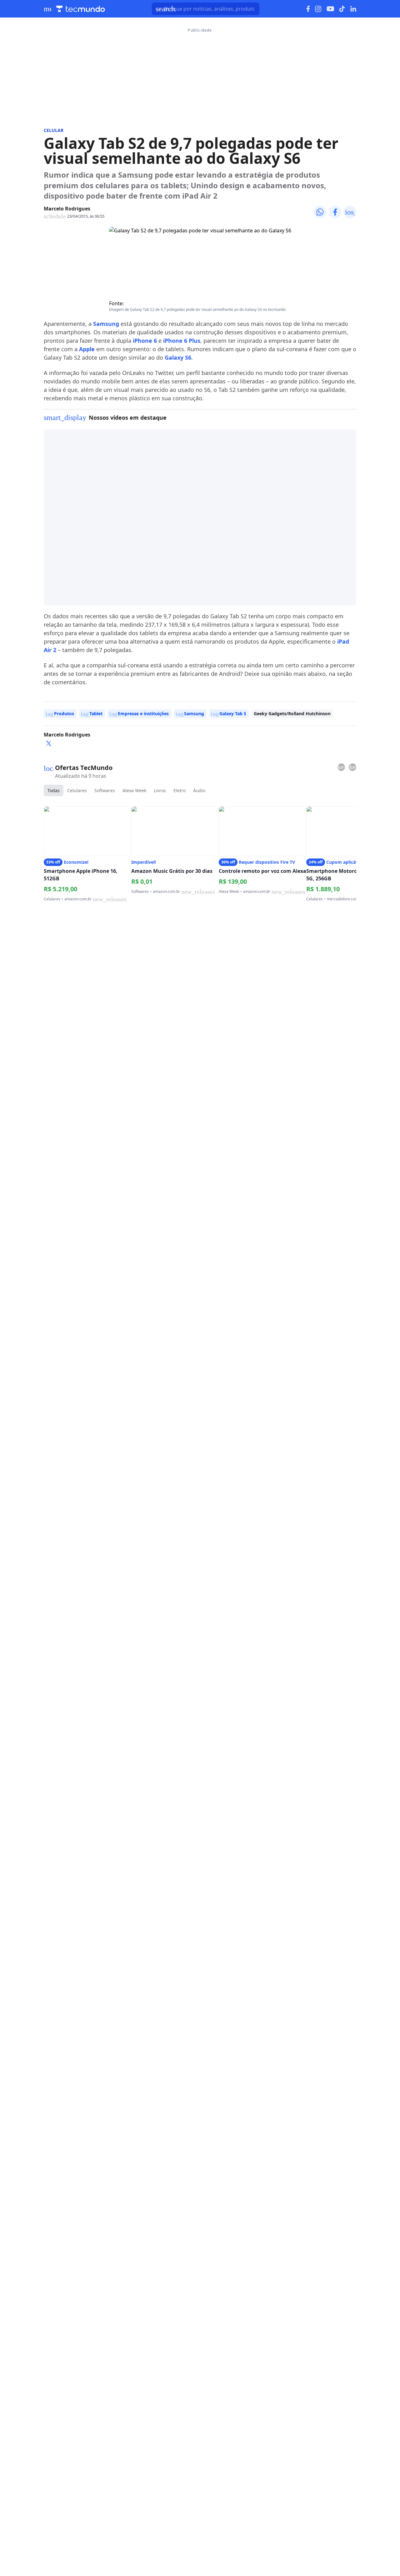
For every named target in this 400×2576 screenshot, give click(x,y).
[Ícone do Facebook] (308, 9)
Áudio (199, 790)
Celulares (77, 790)
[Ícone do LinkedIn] (353, 9)
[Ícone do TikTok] (342, 9)
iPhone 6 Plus (182, 341)
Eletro (180, 790)
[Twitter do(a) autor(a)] (49, 743)
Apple (87, 349)
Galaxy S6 (178, 357)
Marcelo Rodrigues (67, 209)
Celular (54, 130)
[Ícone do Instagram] (318, 9)
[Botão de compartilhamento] (320, 212)
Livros (160, 790)
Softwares (105, 790)
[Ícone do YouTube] (330, 9)
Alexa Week (134, 790)
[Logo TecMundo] (81, 9)
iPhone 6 (145, 341)
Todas (54, 790)
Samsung (106, 324)
